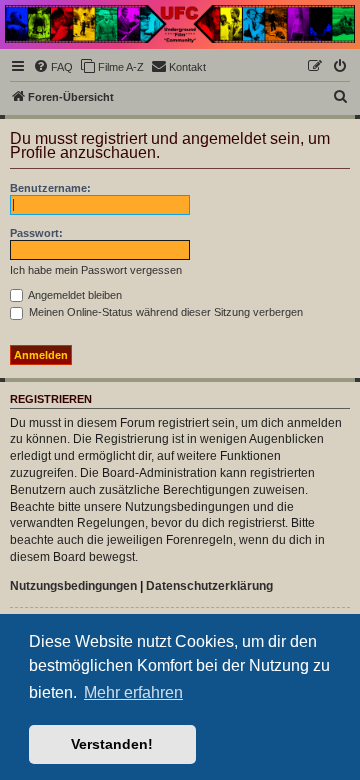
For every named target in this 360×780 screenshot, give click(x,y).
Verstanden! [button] (112, 744)
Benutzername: (50, 188)
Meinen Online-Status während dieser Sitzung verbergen (164, 312)
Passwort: (36, 233)
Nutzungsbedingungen (73, 586)
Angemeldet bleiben (74, 295)
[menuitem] (53, 67)
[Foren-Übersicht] (180, 24)
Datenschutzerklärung (209, 586)
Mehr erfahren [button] (133, 692)
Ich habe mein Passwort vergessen (96, 270)
